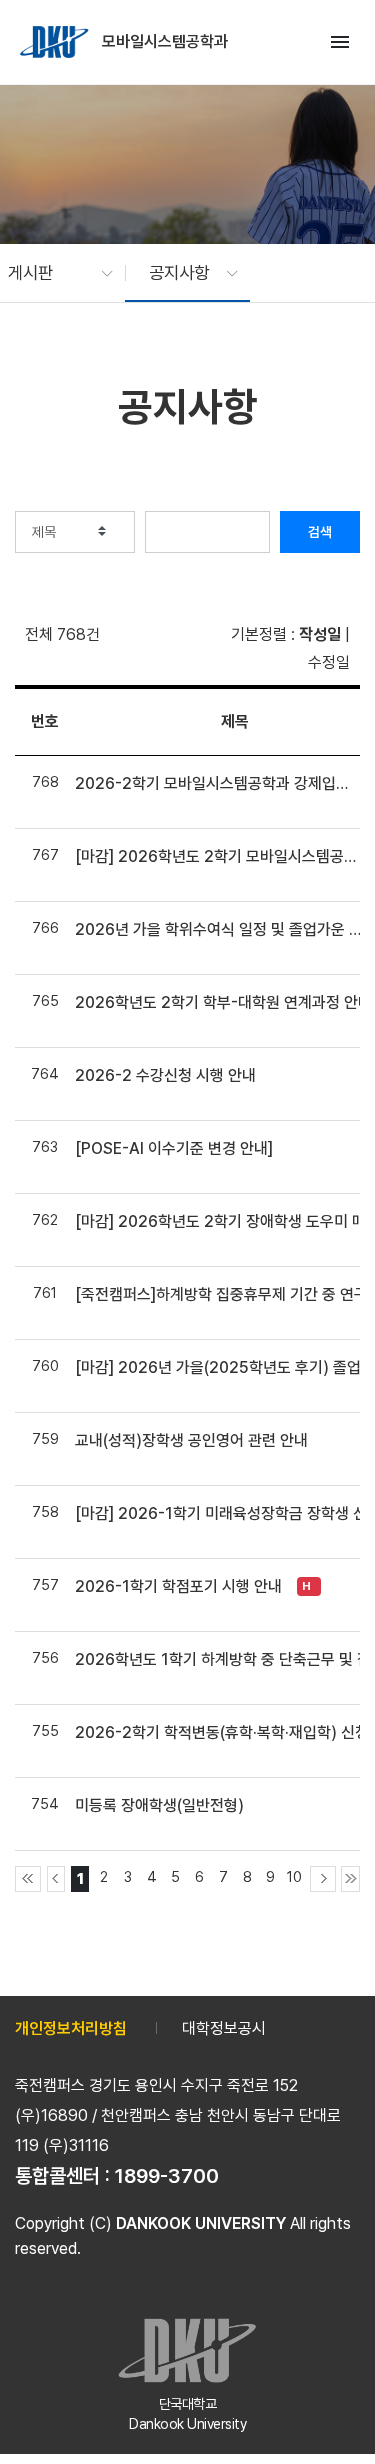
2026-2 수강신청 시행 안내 (165, 1075)
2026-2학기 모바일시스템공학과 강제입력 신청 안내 (218, 783)
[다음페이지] (323, 1879)
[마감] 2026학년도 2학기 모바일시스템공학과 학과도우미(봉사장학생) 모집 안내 (218, 856)
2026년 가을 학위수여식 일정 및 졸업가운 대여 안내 (218, 929)
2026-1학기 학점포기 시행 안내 (178, 1586)
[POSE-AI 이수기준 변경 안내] (174, 1148)
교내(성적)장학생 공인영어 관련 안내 (191, 1440)
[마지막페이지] (350, 1879)
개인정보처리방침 (71, 2028)
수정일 (329, 662)
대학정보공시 (224, 2028)
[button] (50, 273)
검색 (320, 532)
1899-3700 (167, 2176)
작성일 (320, 634)
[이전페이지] (56, 1879)
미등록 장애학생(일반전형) (159, 1805)
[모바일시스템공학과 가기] (56, 42)
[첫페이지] (28, 1879)
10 (294, 1876)
